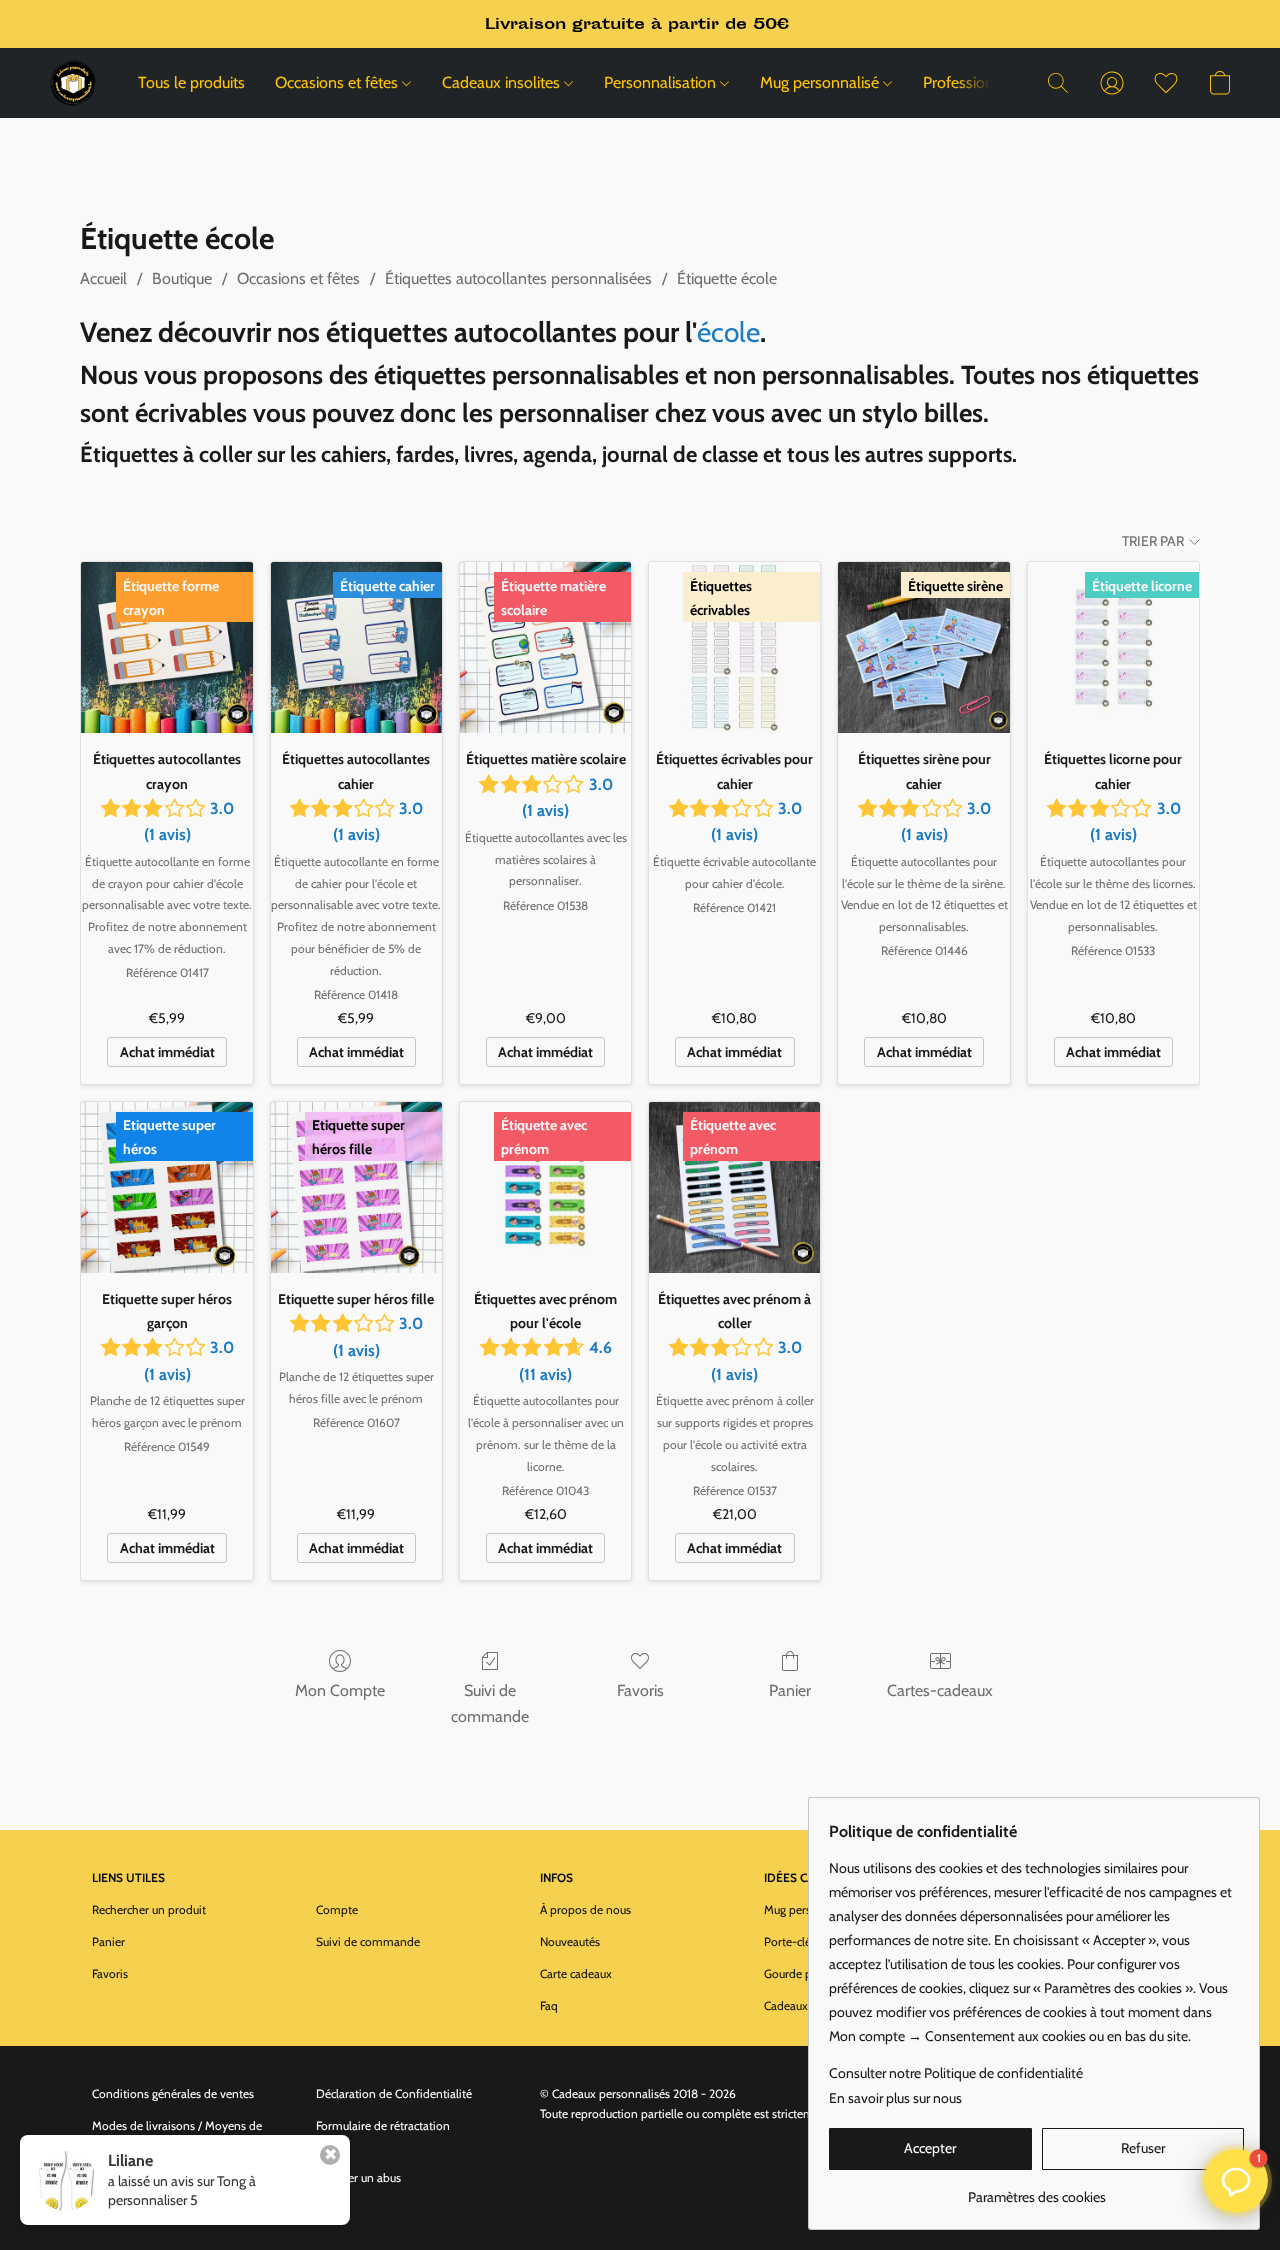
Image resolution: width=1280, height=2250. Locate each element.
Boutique (182, 278)
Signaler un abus (358, 2177)
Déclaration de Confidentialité (394, 2093)
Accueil (103, 278)
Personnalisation (662, 82)
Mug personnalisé (821, 82)
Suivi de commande (490, 1703)
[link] (1036, 2189)
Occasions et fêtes (338, 82)
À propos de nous (585, 1909)
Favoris (640, 1690)
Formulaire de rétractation (383, 2125)
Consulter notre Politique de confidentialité (956, 2073)
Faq (549, 2005)
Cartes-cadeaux (940, 1690)
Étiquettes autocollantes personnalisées (518, 278)
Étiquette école (727, 278)
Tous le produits (191, 82)
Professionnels (972, 82)
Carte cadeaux (576, 1973)
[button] (73, 83)
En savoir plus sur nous (895, 2098)
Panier (790, 1690)
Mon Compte (340, 1690)
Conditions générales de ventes (173, 2093)
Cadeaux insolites (503, 82)
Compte (337, 1909)
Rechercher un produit (149, 1909)
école (728, 332)
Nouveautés (570, 1941)
